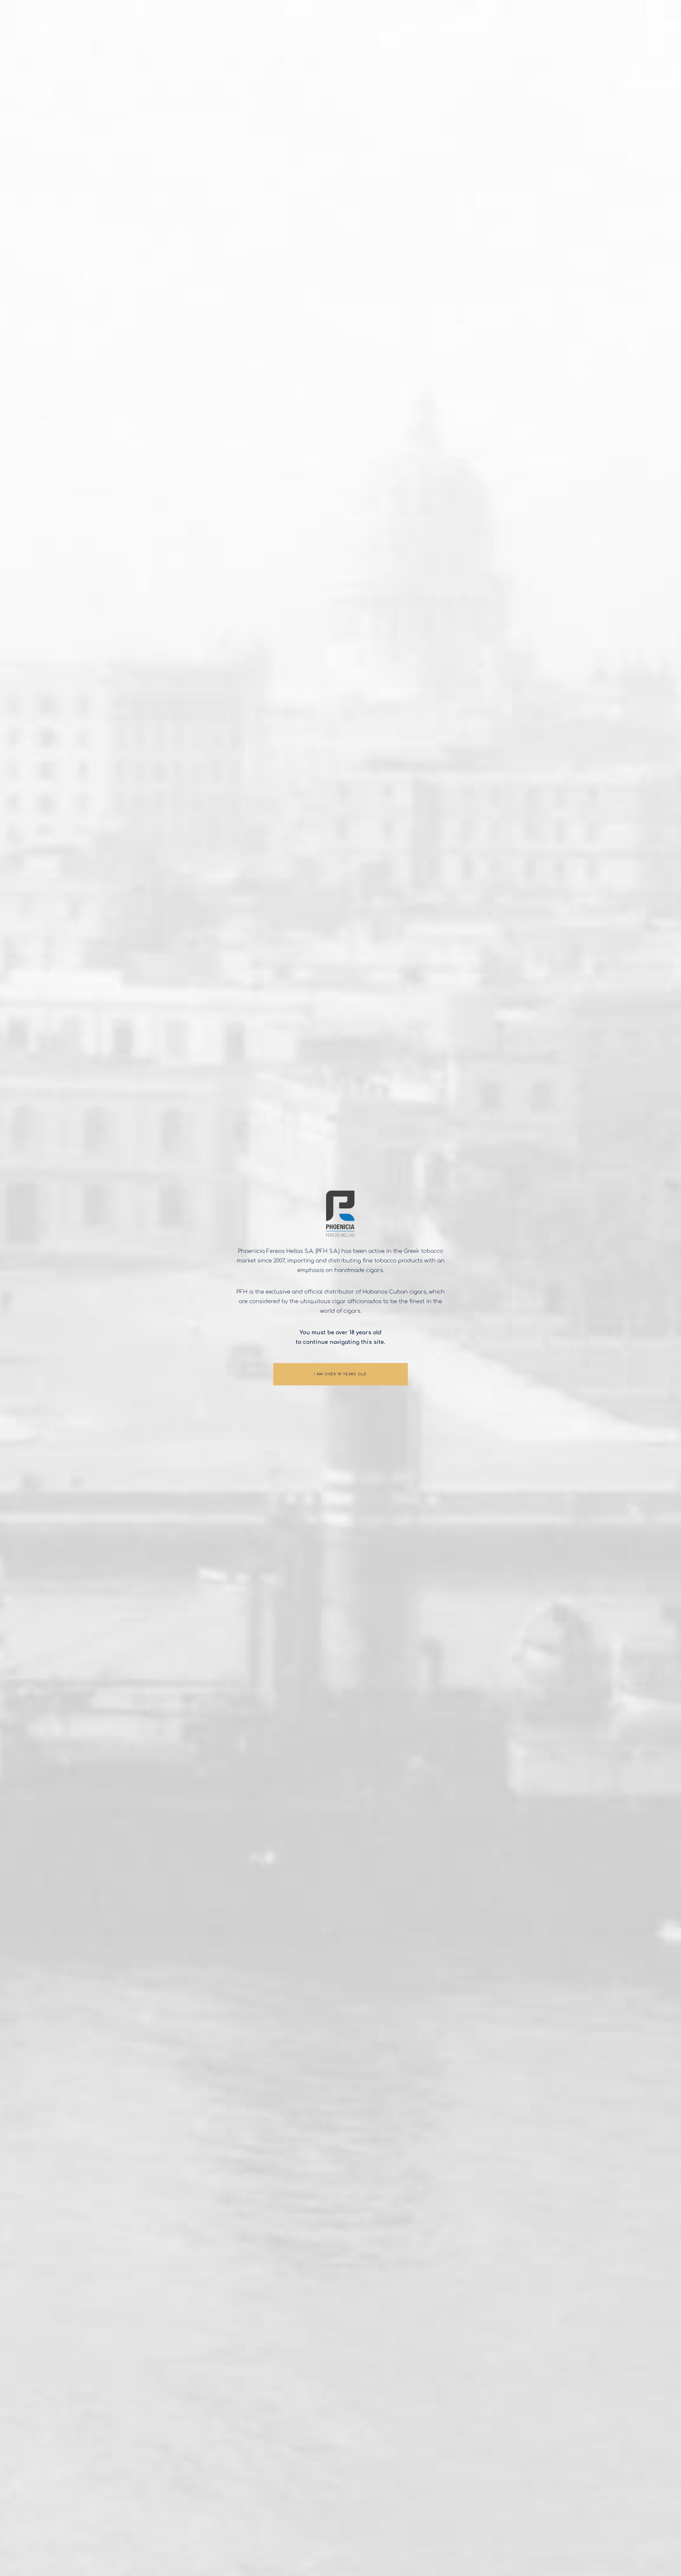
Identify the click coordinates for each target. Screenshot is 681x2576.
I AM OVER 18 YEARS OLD (340, 1374)
